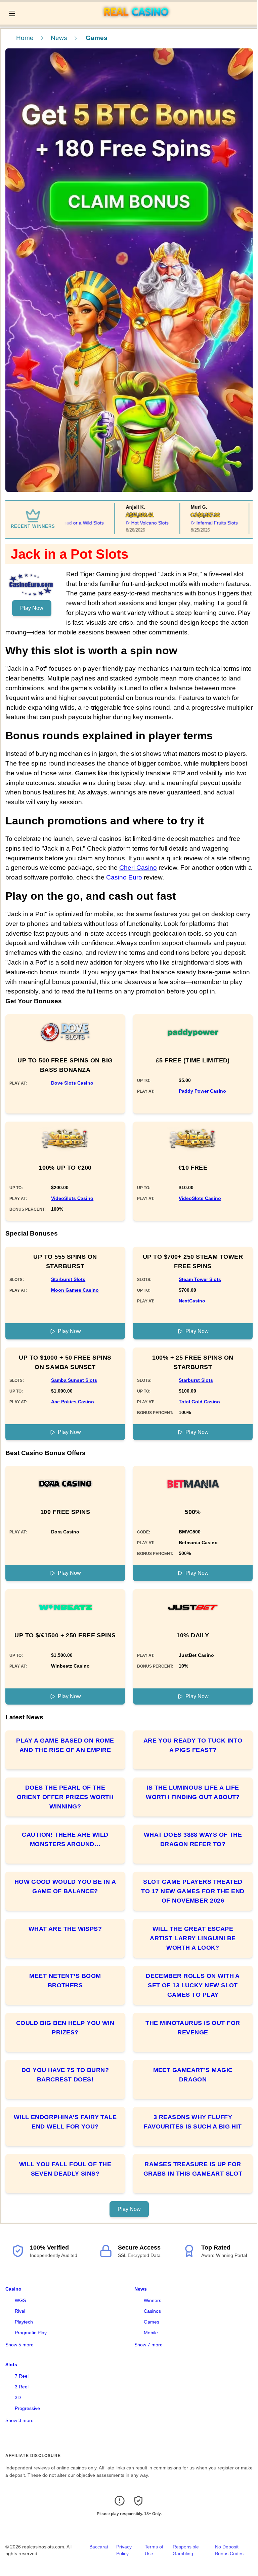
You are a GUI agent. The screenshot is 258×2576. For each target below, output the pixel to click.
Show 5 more (19, 2345)
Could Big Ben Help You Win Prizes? (65, 2028)
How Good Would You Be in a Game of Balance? (65, 1886)
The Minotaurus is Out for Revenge (193, 2028)
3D (18, 2397)
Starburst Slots (68, 1279)
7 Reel (22, 2376)
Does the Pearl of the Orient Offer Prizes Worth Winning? (65, 1797)
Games (152, 2322)
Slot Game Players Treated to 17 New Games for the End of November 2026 (193, 1891)
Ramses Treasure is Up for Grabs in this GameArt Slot (193, 2169)
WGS (20, 2300)
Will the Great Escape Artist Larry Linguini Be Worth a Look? (193, 1938)
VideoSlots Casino (72, 1198)
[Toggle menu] (12, 13)
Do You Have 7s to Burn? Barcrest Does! (65, 2075)
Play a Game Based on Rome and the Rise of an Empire (65, 1745)
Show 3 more (19, 2420)
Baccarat (99, 2547)
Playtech (24, 2322)
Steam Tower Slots (200, 1279)
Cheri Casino (138, 868)
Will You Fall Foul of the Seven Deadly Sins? (65, 2169)
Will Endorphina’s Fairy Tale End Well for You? (65, 2122)
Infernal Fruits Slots (193, 523)
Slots (11, 2365)
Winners (153, 2300)
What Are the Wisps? (65, 1929)
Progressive (27, 2408)
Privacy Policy (124, 2550)
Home (25, 38)
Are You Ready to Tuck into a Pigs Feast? (193, 1745)
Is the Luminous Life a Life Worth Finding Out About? (193, 1792)
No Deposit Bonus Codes (229, 2550)
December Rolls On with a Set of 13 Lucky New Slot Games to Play (193, 1985)
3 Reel (22, 2387)
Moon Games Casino (75, 1290)
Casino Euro (124, 877)
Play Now (32, 608)
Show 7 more (148, 2345)
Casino (13, 2289)
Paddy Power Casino (202, 1091)
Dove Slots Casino (72, 1083)
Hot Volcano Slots (126, 523)
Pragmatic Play (31, 2333)
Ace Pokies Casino (73, 1402)
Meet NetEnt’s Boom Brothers (65, 1981)
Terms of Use (154, 2550)
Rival (20, 2311)
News (59, 38)
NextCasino (192, 1301)
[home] (138, 20)
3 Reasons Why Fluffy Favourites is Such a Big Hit (193, 2122)
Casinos (152, 2311)
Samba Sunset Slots (74, 1380)
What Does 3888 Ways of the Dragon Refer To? (193, 1839)
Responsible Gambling (186, 2550)
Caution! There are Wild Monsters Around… (65, 1839)
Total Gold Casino (199, 1402)
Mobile (151, 2333)
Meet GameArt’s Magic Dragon (193, 2075)
